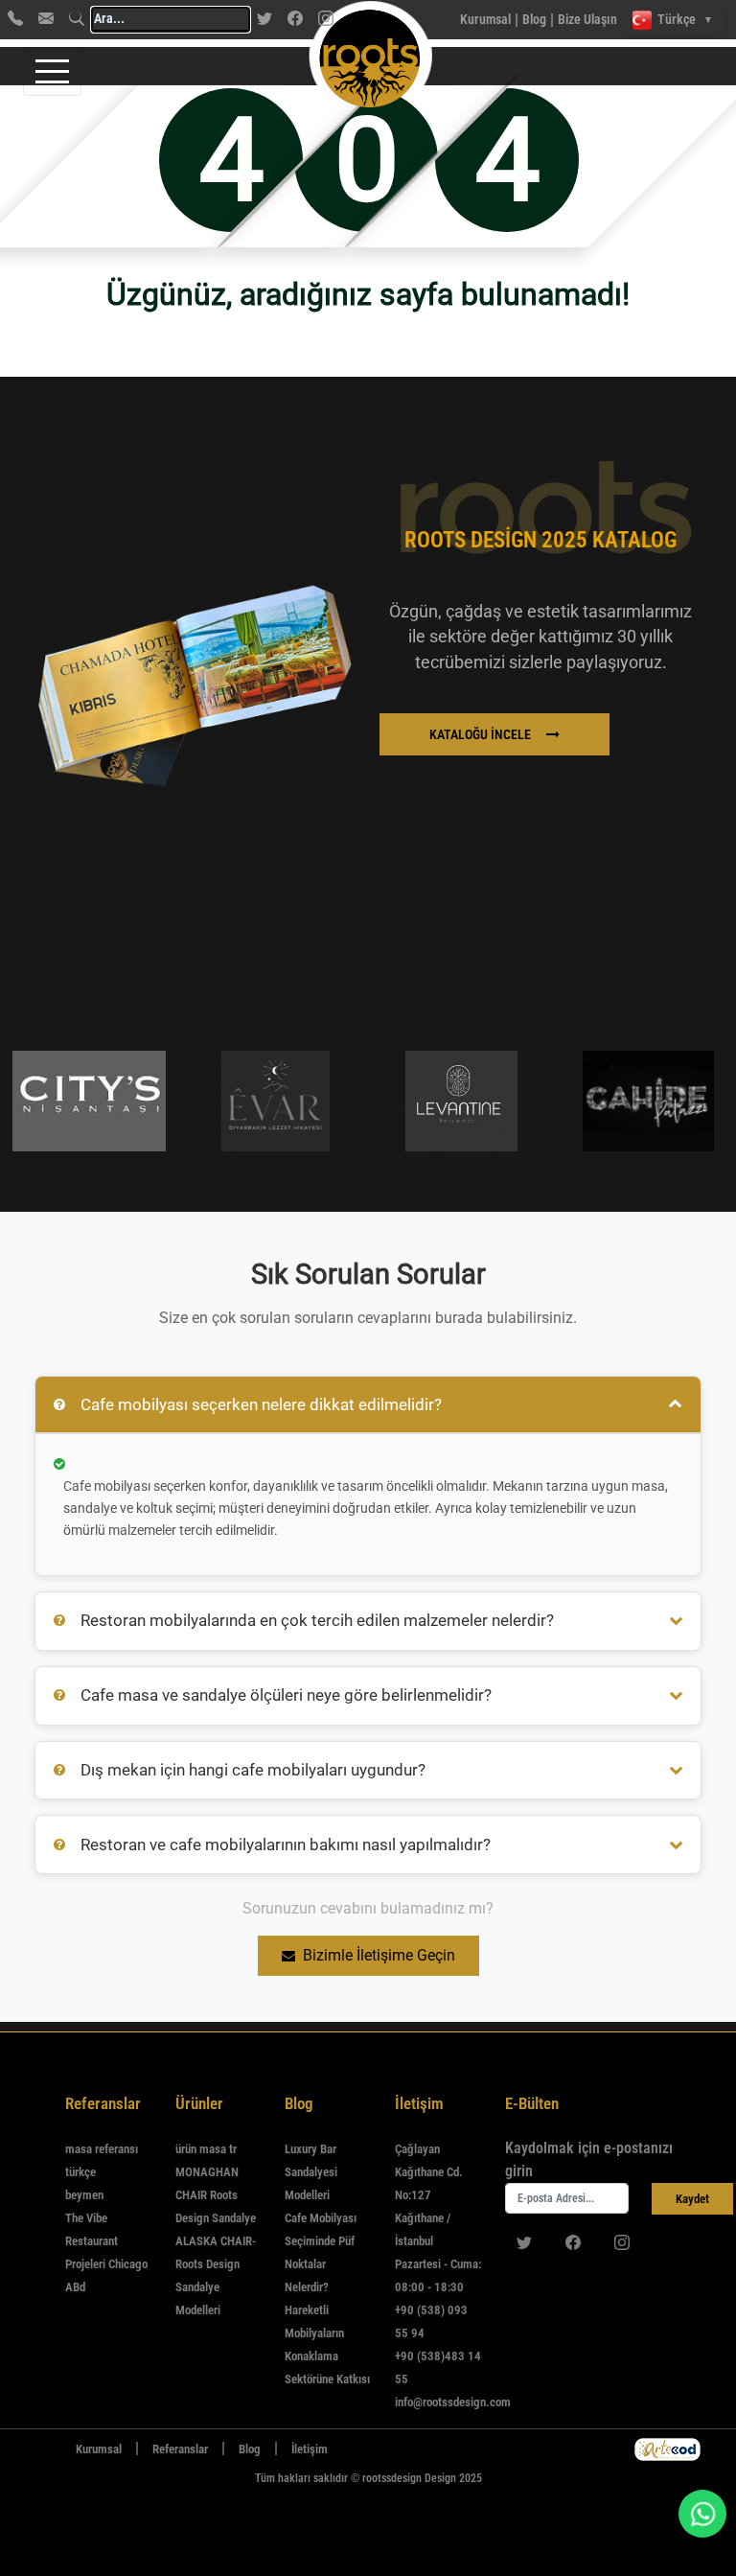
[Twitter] (264, 18)
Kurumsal (485, 19)
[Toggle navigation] (52, 71)
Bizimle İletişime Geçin (379, 1955)
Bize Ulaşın (587, 19)
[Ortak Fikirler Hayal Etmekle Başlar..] (667, 2449)
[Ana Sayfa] (46, 2449)
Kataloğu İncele (480, 734)
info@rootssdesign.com (453, 2402)
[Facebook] (295, 18)
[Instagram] (622, 2242)
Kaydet (692, 2199)
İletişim (310, 2449)
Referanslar (180, 2449)
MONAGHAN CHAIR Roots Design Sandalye (216, 2195)
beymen (84, 2195)
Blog (534, 19)
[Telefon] (15, 18)
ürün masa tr (206, 2149)
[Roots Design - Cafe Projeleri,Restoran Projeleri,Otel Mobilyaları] (333, 20)
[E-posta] (46, 18)
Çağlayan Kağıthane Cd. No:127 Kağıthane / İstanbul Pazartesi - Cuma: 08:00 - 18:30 (438, 2218)
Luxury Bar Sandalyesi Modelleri (311, 2172)
